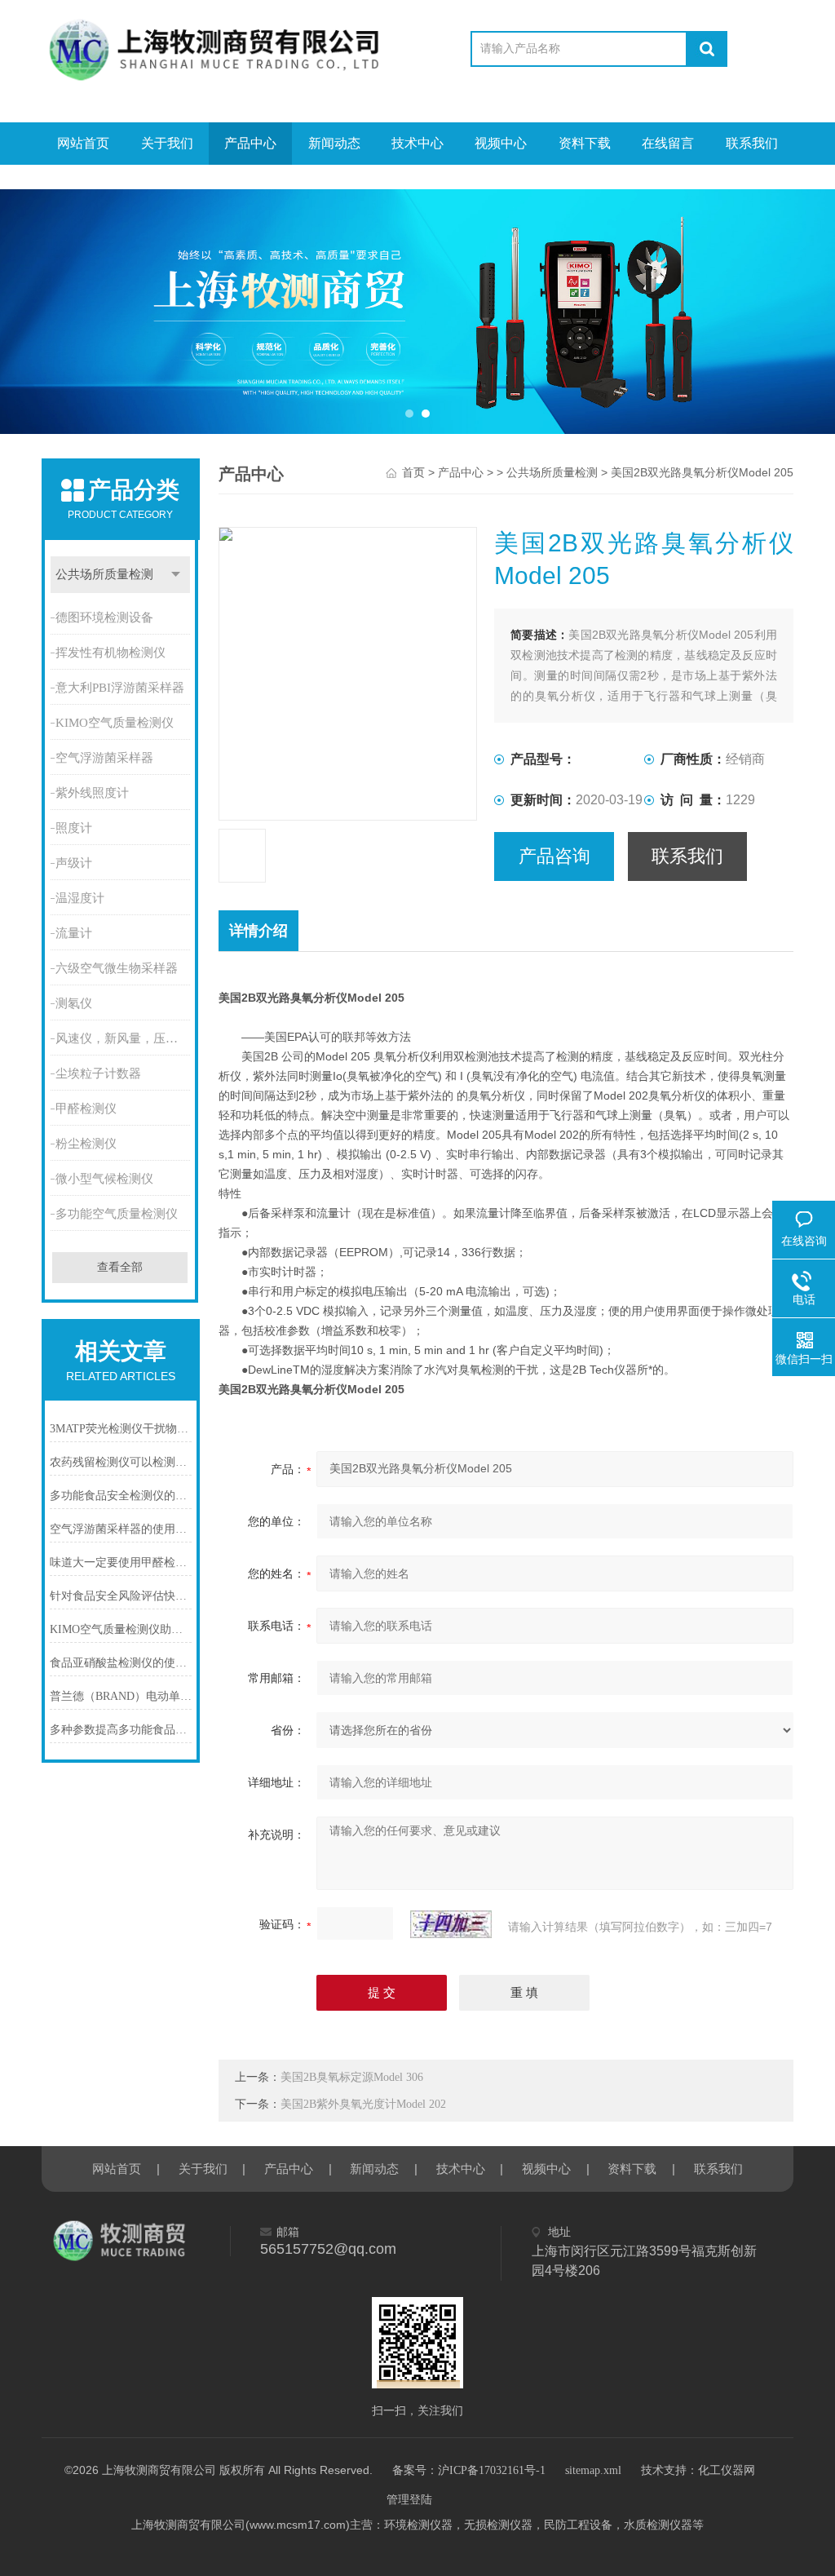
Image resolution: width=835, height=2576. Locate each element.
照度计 (74, 828)
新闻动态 (334, 143)
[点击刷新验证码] (451, 1924)
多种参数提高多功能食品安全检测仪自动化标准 (121, 1730)
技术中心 (417, 143)
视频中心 (501, 143)
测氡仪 (74, 1003)
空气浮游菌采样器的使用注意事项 (121, 1529)
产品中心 (250, 143)
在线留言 (668, 143)
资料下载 (585, 143)
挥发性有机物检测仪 (110, 653)
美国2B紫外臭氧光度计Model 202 (363, 2104)
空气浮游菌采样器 (104, 758)
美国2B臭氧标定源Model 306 (352, 2077)
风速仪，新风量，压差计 (123, 1038)
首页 (413, 473)
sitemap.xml (593, 2470)
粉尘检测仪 (86, 1144)
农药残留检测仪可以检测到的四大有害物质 (121, 1462)
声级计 (74, 863)
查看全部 (120, 1267)
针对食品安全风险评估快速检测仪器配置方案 (121, 1596)
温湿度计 (80, 898)
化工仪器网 (727, 2470)
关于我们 (167, 143)
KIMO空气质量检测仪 (115, 723)
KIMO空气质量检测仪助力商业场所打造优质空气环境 (121, 1629)
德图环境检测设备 (104, 617)
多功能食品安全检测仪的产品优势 (121, 1496)
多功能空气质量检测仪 (117, 1214)
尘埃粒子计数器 (98, 1073)
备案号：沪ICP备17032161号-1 (469, 2470)
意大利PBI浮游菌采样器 (120, 688)
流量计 (74, 933)
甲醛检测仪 (86, 1109)
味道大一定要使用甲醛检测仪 (121, 1562)
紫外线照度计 (92, 793)
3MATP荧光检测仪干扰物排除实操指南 (121, 1429)
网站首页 (83, 143)
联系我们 (752, 143)
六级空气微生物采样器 (117, 968)
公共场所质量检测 (104, 574)
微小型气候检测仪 (104, 1179)
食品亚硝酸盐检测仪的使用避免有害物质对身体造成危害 (121, 1663)
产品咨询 (554, 856)
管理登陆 (409, 2500)
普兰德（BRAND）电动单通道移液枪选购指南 (121, 1696)
